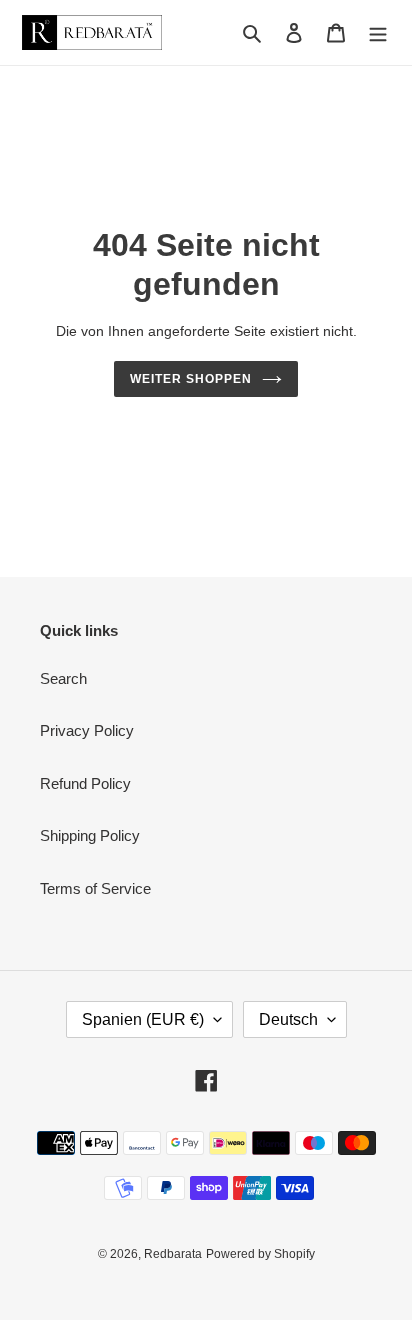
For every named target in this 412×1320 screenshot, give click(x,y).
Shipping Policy (90, 835)
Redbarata (173, 1254)
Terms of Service (95, 888)
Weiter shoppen (191, 379)
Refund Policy (85, 783)
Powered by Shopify (260, 1254)
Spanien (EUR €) (143, 1019)
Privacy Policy (87, 730)
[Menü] (378, 32)
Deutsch (288, 1019)
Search (63, 678)
